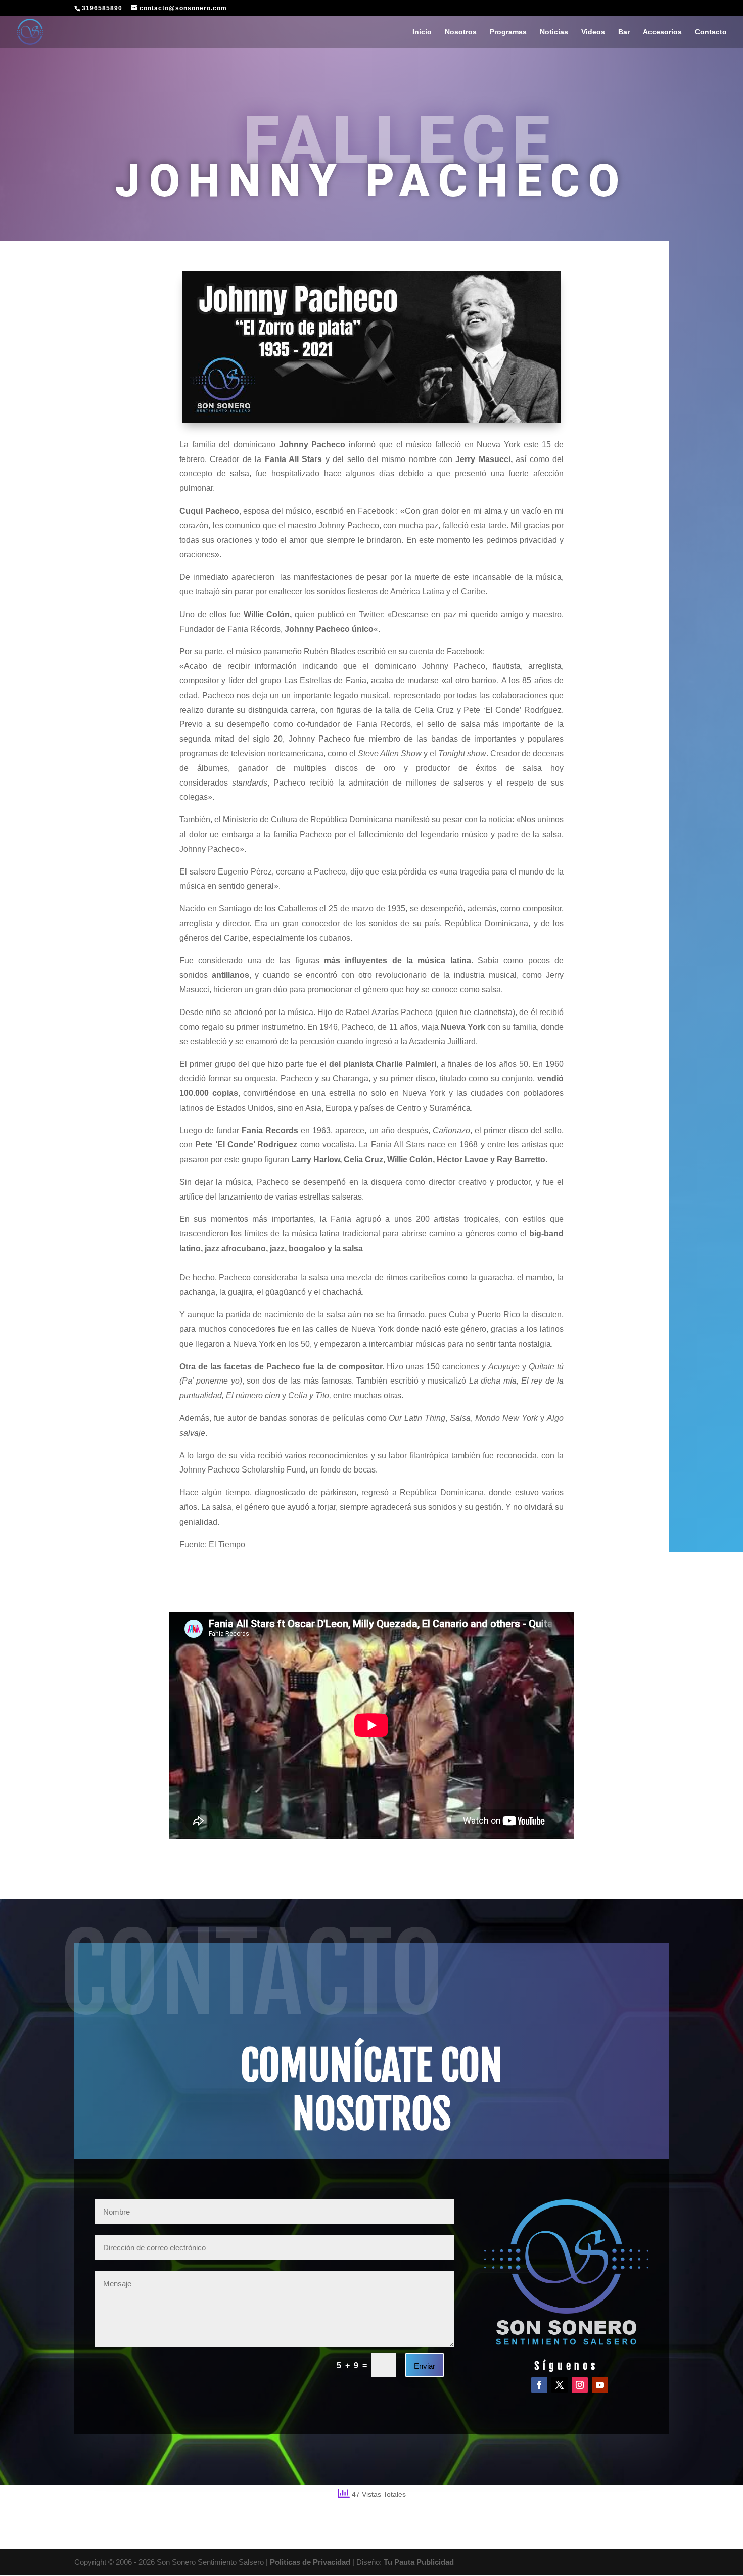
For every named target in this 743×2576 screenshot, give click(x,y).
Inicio (422, 32)
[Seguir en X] (560, 2385)
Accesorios (662, 32)
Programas (508, 32)
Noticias (554, 32)
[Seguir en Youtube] (600, 2385)
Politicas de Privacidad (310, 2562)
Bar (624, 32)
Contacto (711, 32)
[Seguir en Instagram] (580, 2385)
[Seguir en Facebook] (539, 2385)
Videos (593, 32)
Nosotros (461, 32)
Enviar (425, 2366)
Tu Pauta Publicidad (419, 2562)
